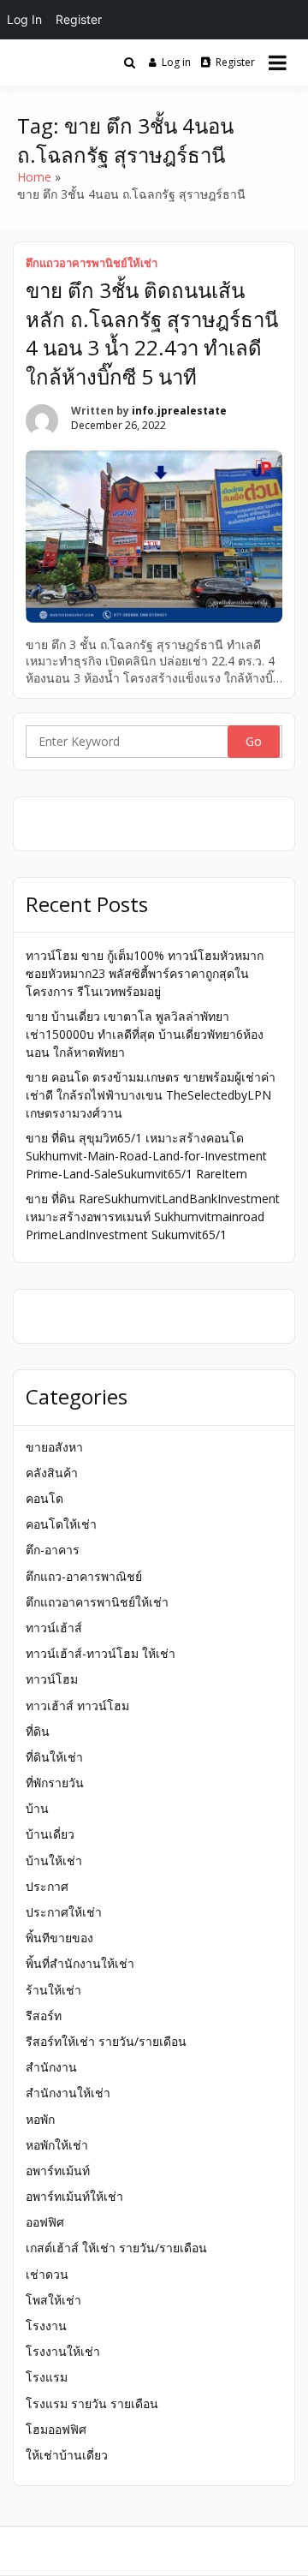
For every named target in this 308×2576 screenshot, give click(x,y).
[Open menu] (278, 63)
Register (235, 62)
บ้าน (37, 1808)
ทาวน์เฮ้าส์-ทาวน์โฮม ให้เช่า (101, 1653)
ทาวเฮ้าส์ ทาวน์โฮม (77, 1705)
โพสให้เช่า (53, 2300)
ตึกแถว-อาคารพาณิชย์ (84, 1576)
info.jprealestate (179, 411)
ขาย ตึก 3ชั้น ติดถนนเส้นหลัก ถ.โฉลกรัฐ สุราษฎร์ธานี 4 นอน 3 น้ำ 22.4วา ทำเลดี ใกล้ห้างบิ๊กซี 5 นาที (152, 333)
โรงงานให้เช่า (63, 2351)
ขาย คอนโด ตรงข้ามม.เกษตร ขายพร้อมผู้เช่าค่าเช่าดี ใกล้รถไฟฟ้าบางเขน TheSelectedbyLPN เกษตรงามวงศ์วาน (151, 1095)
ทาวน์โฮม (52, 1679)
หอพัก (40, 2119)
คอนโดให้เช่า (61, 1524)
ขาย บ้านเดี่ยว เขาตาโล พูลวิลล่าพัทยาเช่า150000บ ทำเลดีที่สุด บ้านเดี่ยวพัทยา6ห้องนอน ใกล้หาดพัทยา (145, 1034)
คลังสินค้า (52, 1473)
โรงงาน (46, 2326)
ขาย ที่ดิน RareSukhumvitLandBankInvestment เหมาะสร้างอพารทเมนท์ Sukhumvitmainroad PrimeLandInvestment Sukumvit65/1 (153, 1216)
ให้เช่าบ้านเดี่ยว (67, 2455)
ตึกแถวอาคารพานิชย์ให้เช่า (92, 263)
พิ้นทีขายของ (59, 1938)
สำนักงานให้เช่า (68, 2093)
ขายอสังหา (54, 1447)
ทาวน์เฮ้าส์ (54, 1628)
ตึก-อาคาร (53, 1550)
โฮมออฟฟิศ (56, 2429)
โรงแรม (47, 2377)
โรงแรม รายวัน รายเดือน (92, 2403)
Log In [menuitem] (24, 19)
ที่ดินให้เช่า (54, 1757)
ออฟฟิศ (45, 2222)
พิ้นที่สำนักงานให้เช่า (80, 1963)
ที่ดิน (38, 1731)
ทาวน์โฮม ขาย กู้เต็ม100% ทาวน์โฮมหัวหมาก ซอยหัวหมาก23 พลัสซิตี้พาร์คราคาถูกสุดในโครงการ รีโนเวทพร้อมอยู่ (145, 973)
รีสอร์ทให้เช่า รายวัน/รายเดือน (106, 2041)
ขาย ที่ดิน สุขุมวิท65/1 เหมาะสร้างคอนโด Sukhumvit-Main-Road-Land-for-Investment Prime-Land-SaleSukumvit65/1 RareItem (146, 1156)
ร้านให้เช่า (53, 1990)
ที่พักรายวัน (55, 1783)
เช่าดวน (47, 2274)
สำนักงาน (51, 2067)
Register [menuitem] (79, 19)
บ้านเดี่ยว (50, 1834)
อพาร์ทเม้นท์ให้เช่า (74, 2196)
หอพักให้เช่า (57, 2145)
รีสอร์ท (44, 2015)
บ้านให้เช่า (54, 1860)
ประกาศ (47, 1886)
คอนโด (44, 1498)
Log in (176, 62)
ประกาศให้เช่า (64, 1912)
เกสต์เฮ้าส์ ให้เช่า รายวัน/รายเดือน (116, 2248)
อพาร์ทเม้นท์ (58, 2171)
